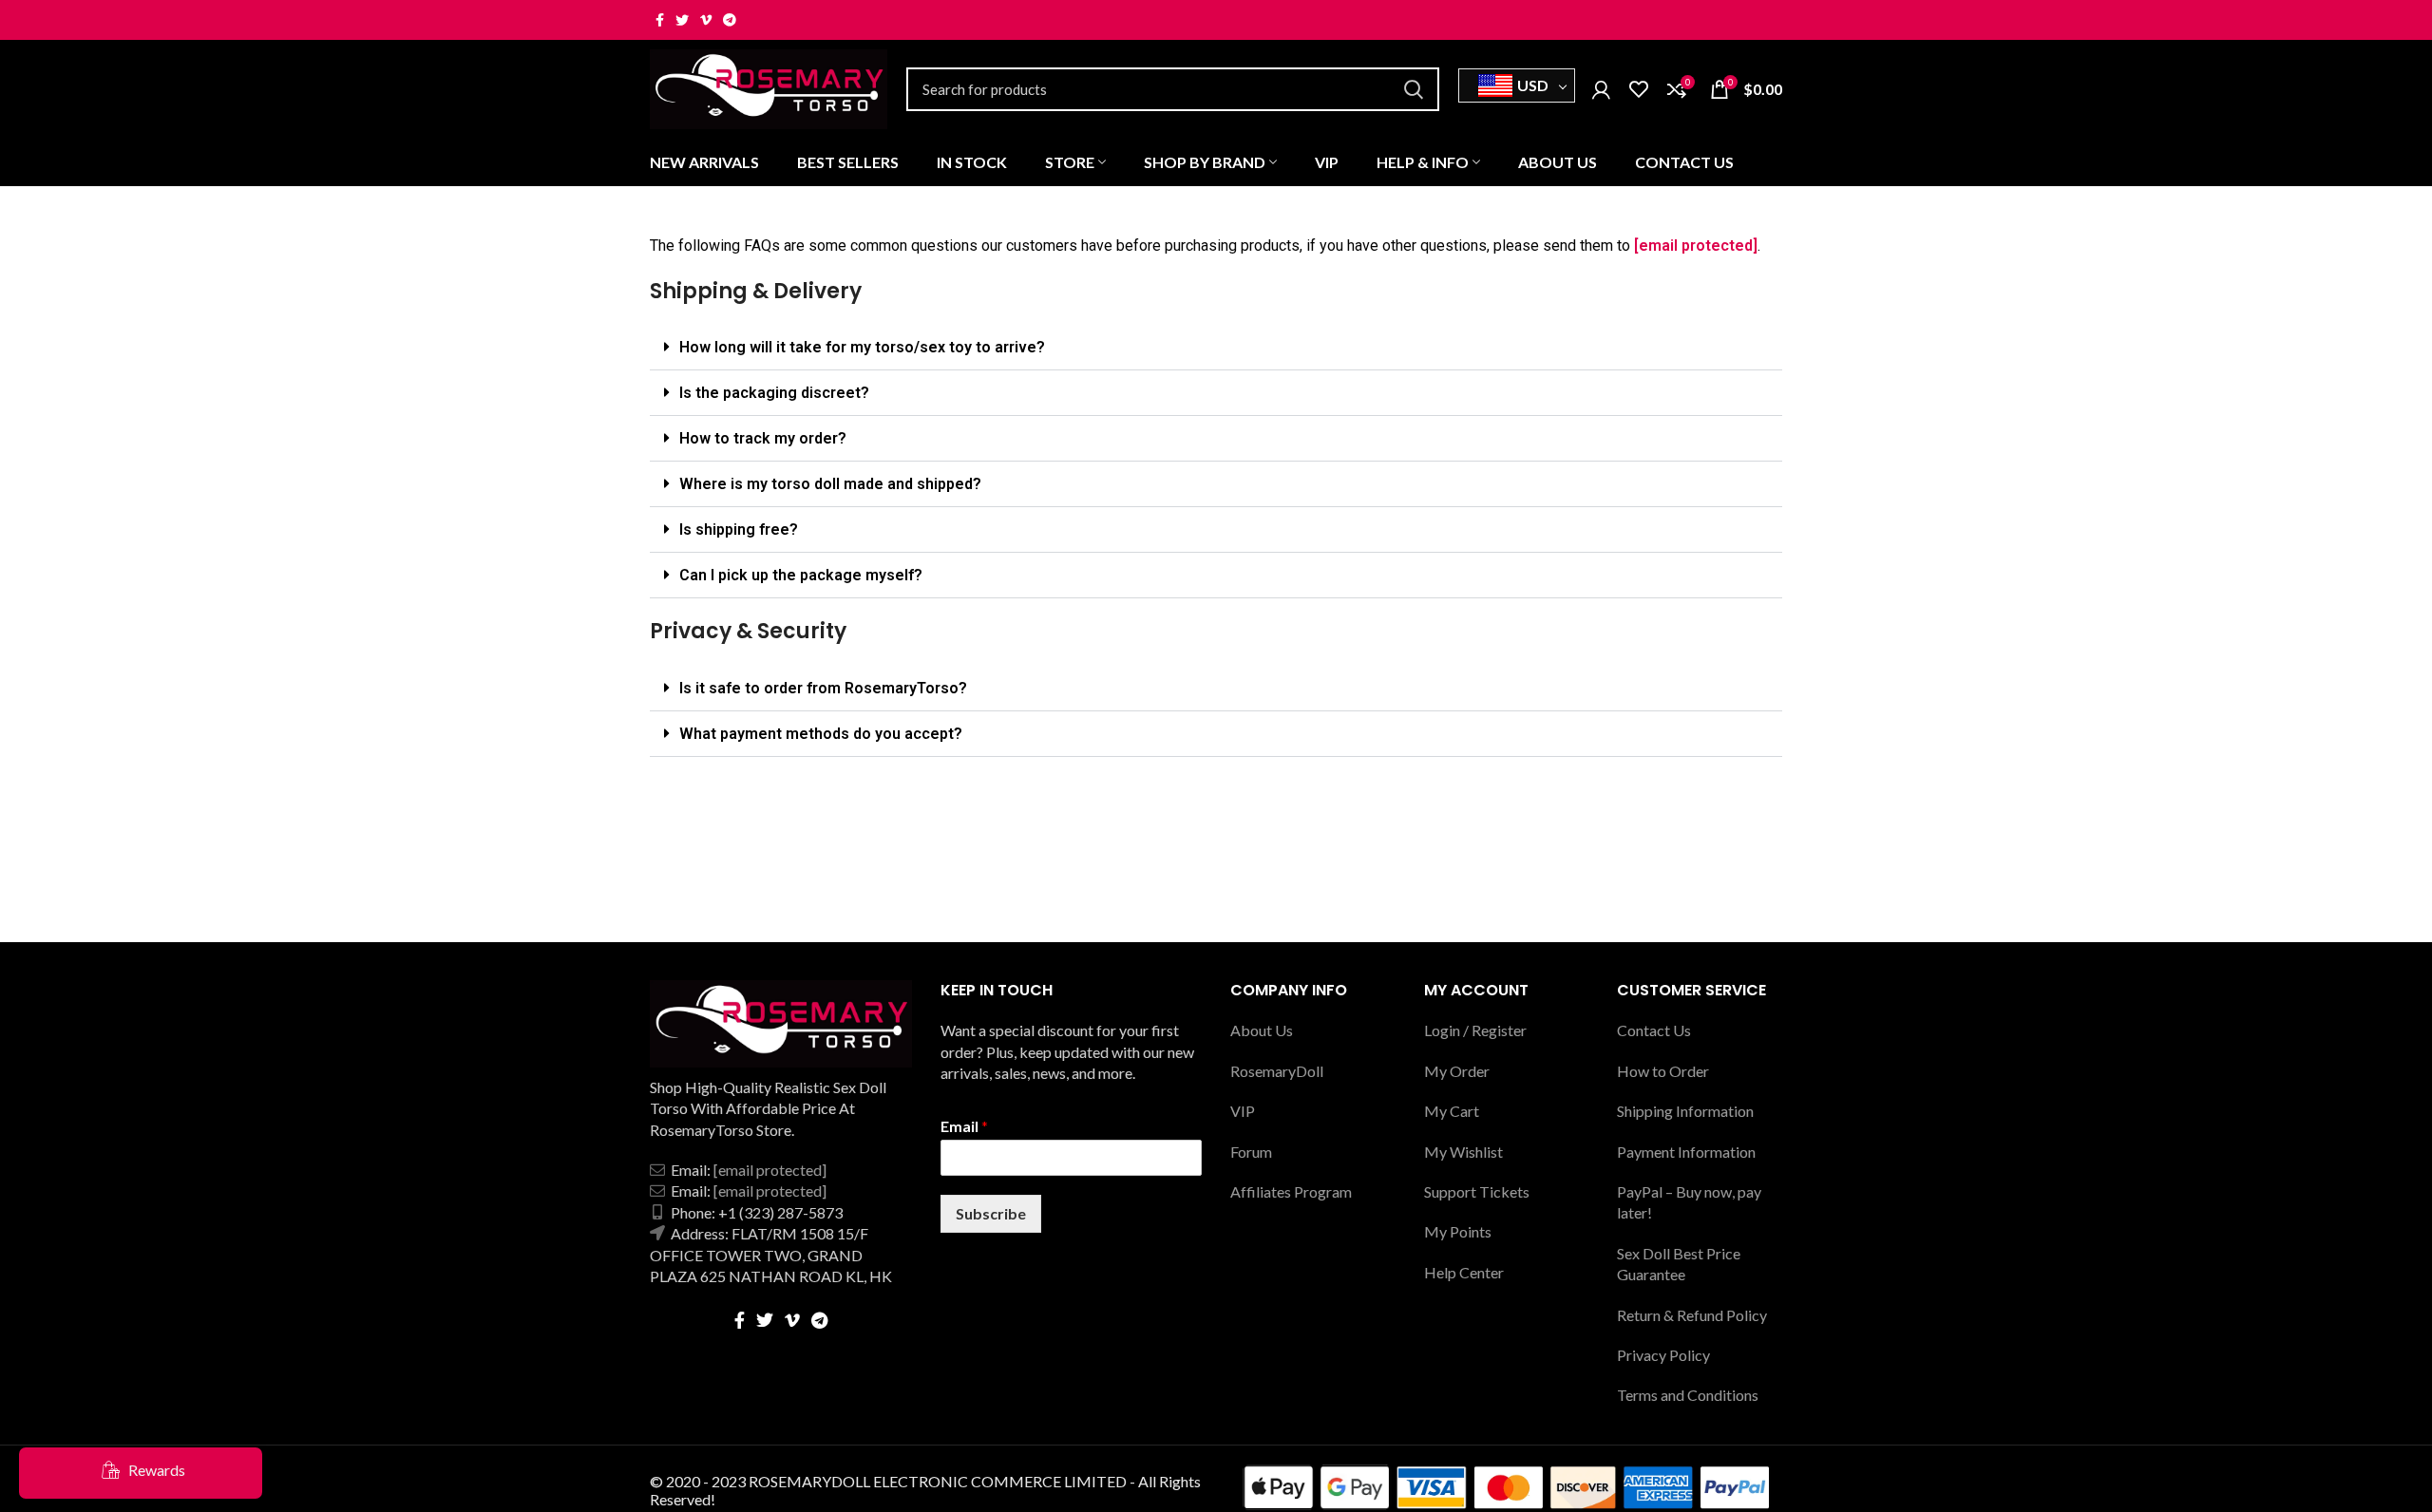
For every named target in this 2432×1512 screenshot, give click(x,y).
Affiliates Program (1291, 1191)
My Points (1458, 1231)
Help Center (1464, 1272)
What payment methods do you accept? (821, 734)
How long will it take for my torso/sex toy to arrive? (862, 347)
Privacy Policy (1663, 1355)
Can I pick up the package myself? (801, 575)
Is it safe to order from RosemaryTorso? (823, 688)
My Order (1457, 1071)
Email (964, 1126)
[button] (1216, 348)
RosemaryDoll (1277, 1071)
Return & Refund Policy (1692, 1315)
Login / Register (1475, 1030)
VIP (1243, 1111)
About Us (1262, 1030)
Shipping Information (1685, 1111)
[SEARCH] (1414, 89)
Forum (1251, 1152)
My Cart (1452, 1111)
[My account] (1601, 89)
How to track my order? (763, 438)
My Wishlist (1463, 1152)
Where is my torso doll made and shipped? (830, 484)
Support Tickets (1477, 1191)
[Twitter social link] (682, 20)
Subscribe (991, 1213)
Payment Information (1686, 1152)
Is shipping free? (739, 529)
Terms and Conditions (1688, 1395)
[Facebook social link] (660, 20)
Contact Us (1654, 1030)
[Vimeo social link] (706, 20)
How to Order (1663, 1071)
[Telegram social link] (730, 20)
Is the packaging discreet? (774, 393)
